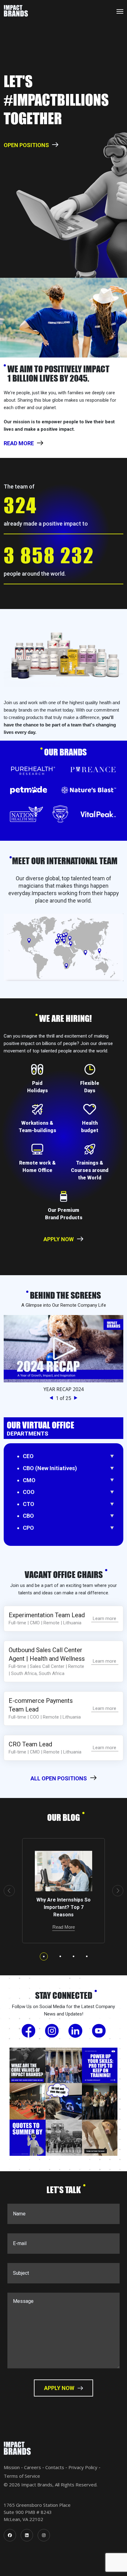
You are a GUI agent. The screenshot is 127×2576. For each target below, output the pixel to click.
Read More (64, 1927)
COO (29, 1492)
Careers (33, 2467)
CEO (28, 1456)
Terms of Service (22, 2476)
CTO (29, 1504)
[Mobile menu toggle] (120, 11)
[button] (53, 1398)
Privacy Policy (83, 2467)
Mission (12, 2467)
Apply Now (59, 1239)
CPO (28, 1528)
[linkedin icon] (27, 2535)
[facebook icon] (10, 2535)
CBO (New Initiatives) (50, 1468)
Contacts (55, 2467)
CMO (29, 1480)
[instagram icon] (44, 2535)
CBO (28, 1516)
